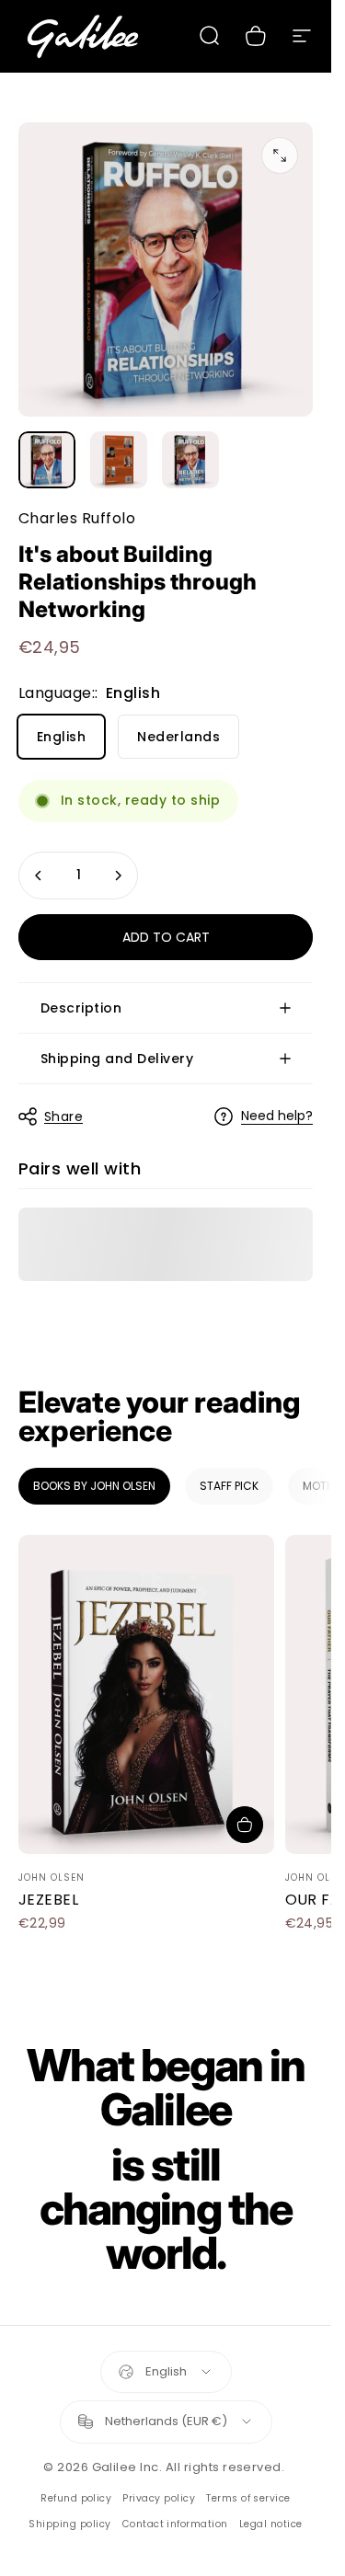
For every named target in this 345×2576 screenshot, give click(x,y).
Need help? (277, 1116)
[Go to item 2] (119, 460)
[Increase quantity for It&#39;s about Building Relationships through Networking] (118, 876)
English (61, 737)
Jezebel (48, 1900)
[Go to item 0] (47, 460)
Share (63, 1116)
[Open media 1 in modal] (280, 155)
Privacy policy (159, 2498)
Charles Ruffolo (77, 518)
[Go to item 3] (190, 460)
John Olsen (52, 1878)
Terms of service (248, 2498)
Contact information (175, 2524)
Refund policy (76, 2498)
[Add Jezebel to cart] (245, 1825)
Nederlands (178, 737)
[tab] (94, 1486)
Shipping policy (69, 2524)
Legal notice (271, 2524)
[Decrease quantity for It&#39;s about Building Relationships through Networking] (39, 876)
